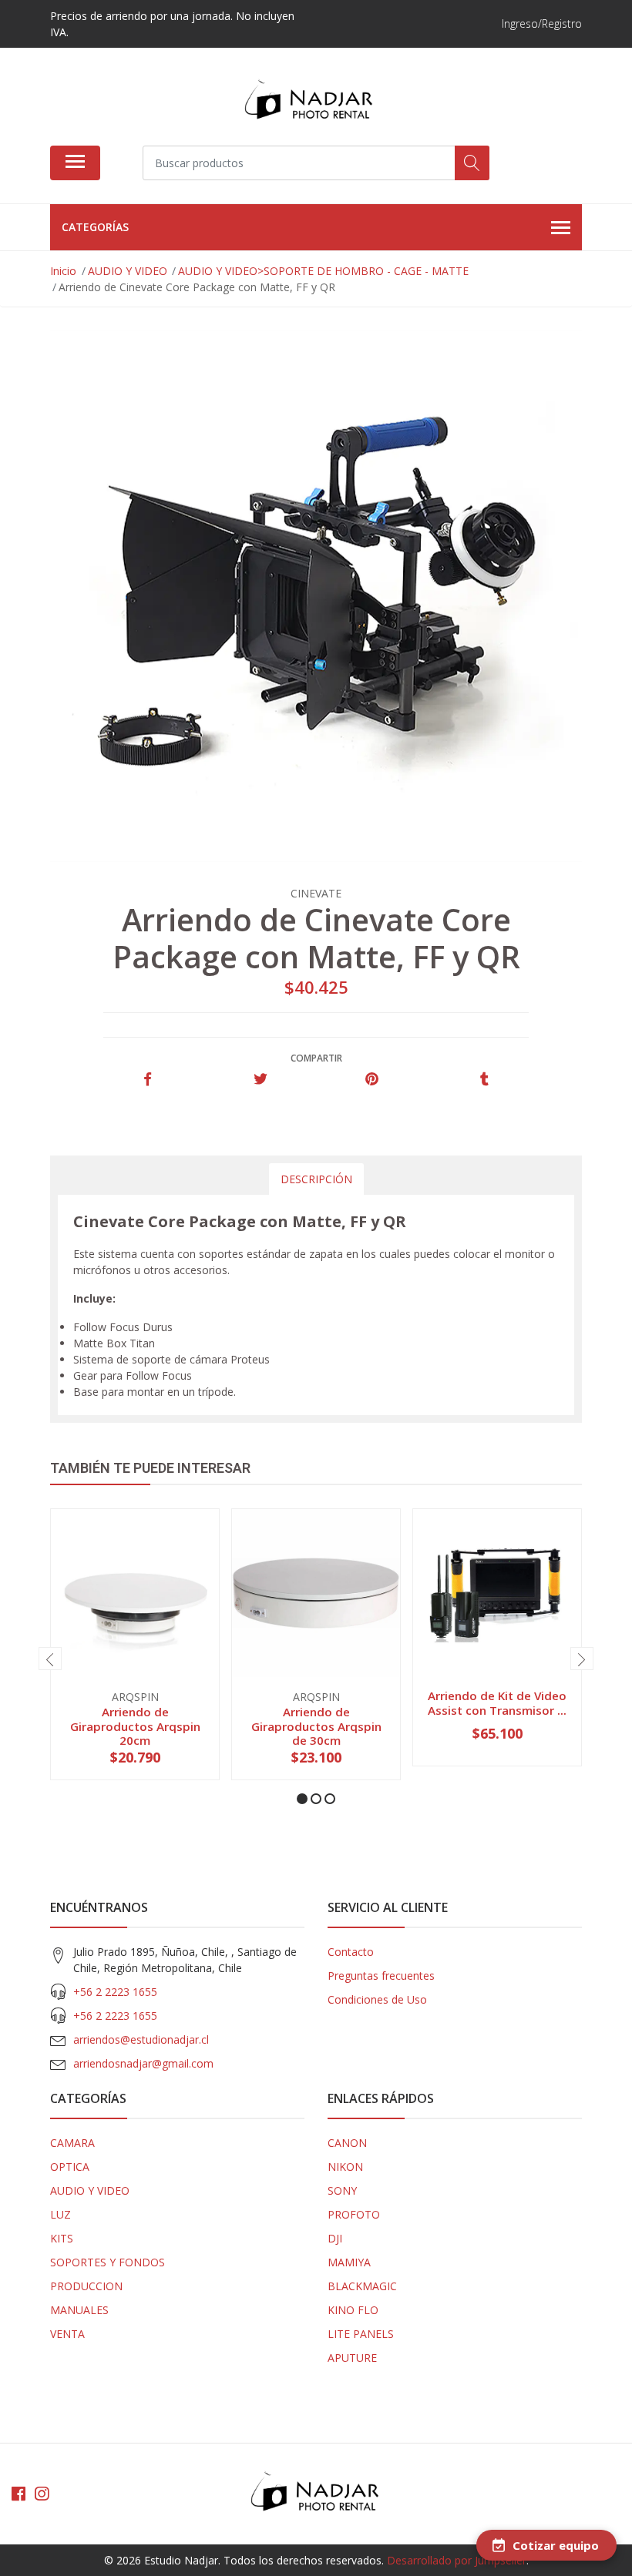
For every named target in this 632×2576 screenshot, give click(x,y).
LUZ (61, 2214)
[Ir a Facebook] (18, 2494)
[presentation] (50, 1659)
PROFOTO (354, 2214)
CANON (347, 2143)
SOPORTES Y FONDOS (108, 2262)
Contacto (351, 1952)
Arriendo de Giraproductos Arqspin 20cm (135, 1726)
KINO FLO (353, 2310)
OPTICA (70, 2167)
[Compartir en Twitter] (260, 1080)
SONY (342, 2190)
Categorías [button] (95, 227)
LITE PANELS (361, 2334)
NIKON (345, 2167)
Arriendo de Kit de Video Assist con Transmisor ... (497, 1702)
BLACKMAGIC (362, 2286)
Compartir (316, 1058)
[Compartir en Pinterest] (372, 1080)
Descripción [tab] (316, 1179)
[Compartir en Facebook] (148, 1080)
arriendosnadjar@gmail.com (143, 2063)
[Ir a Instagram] (42, 2494)
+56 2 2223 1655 (115, 1992)
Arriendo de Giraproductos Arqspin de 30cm (316, 1726)
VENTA (67, 2334)
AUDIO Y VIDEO (90, 2190)
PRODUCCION (86, 2286)
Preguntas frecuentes (381, 1976)
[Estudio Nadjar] (310, 102)
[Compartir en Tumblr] (484, 1080)
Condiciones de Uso (377, 1999)
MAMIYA (349, 2262)
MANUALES (79, 2310)
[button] (302, 1799)
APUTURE (352, 2358)
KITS (62, 2238)
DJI (335, 2238)
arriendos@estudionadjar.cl (141, 2039)
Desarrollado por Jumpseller (457, 2560)
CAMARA (72, 2143)
